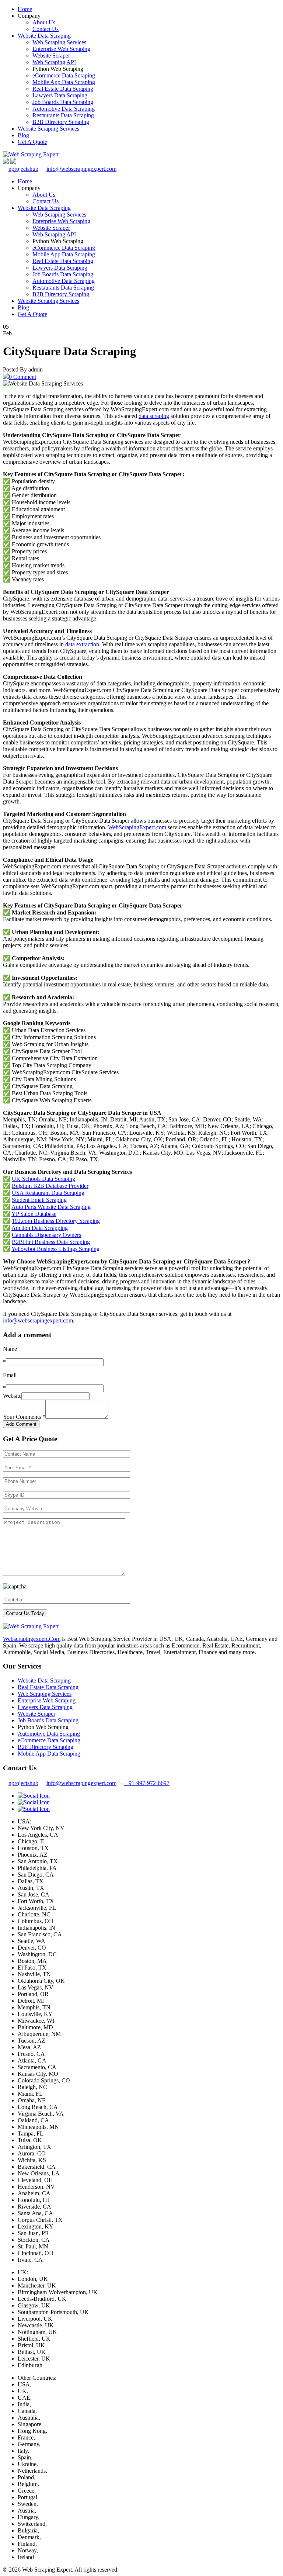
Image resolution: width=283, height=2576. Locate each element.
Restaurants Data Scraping (63, 115)
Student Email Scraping (39, 1200)
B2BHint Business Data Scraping (51, 1242)
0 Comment (22, 377)
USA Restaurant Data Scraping (48, 1193)
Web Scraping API (54, 62)
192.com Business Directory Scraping (56, 1221)
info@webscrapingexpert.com (81, 169)
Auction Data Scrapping (40, 1228)
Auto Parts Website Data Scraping (51, 1207)
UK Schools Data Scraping (43, 1179)
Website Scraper (51, 56)
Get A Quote (32, 142)
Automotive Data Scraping (64, 109)
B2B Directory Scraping (61, 122)
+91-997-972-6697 (147, 1783)
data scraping (154, 416)
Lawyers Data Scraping (60, 95)
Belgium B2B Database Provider (50, 1186)
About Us (44, 22)
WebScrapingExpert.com (137, 827)
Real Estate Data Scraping (63, 89)
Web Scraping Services (59, 42)
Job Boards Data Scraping (63, 102)
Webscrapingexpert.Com (32, 1639)
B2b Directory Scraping (46, 1747)
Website (12, 1396)
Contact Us (46, 29)
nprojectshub (23, 169)
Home (25, 9)
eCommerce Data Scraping (64, 75)
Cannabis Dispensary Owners (46, 1235)
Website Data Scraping (44, 36)
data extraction (82, 644)
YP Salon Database (34, 1214)
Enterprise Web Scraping (61, 49)
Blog (23, 135)
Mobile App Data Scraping (64, 82)
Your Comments (24, 1417)
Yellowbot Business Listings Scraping (55, 1249)
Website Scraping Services (48, 129)
